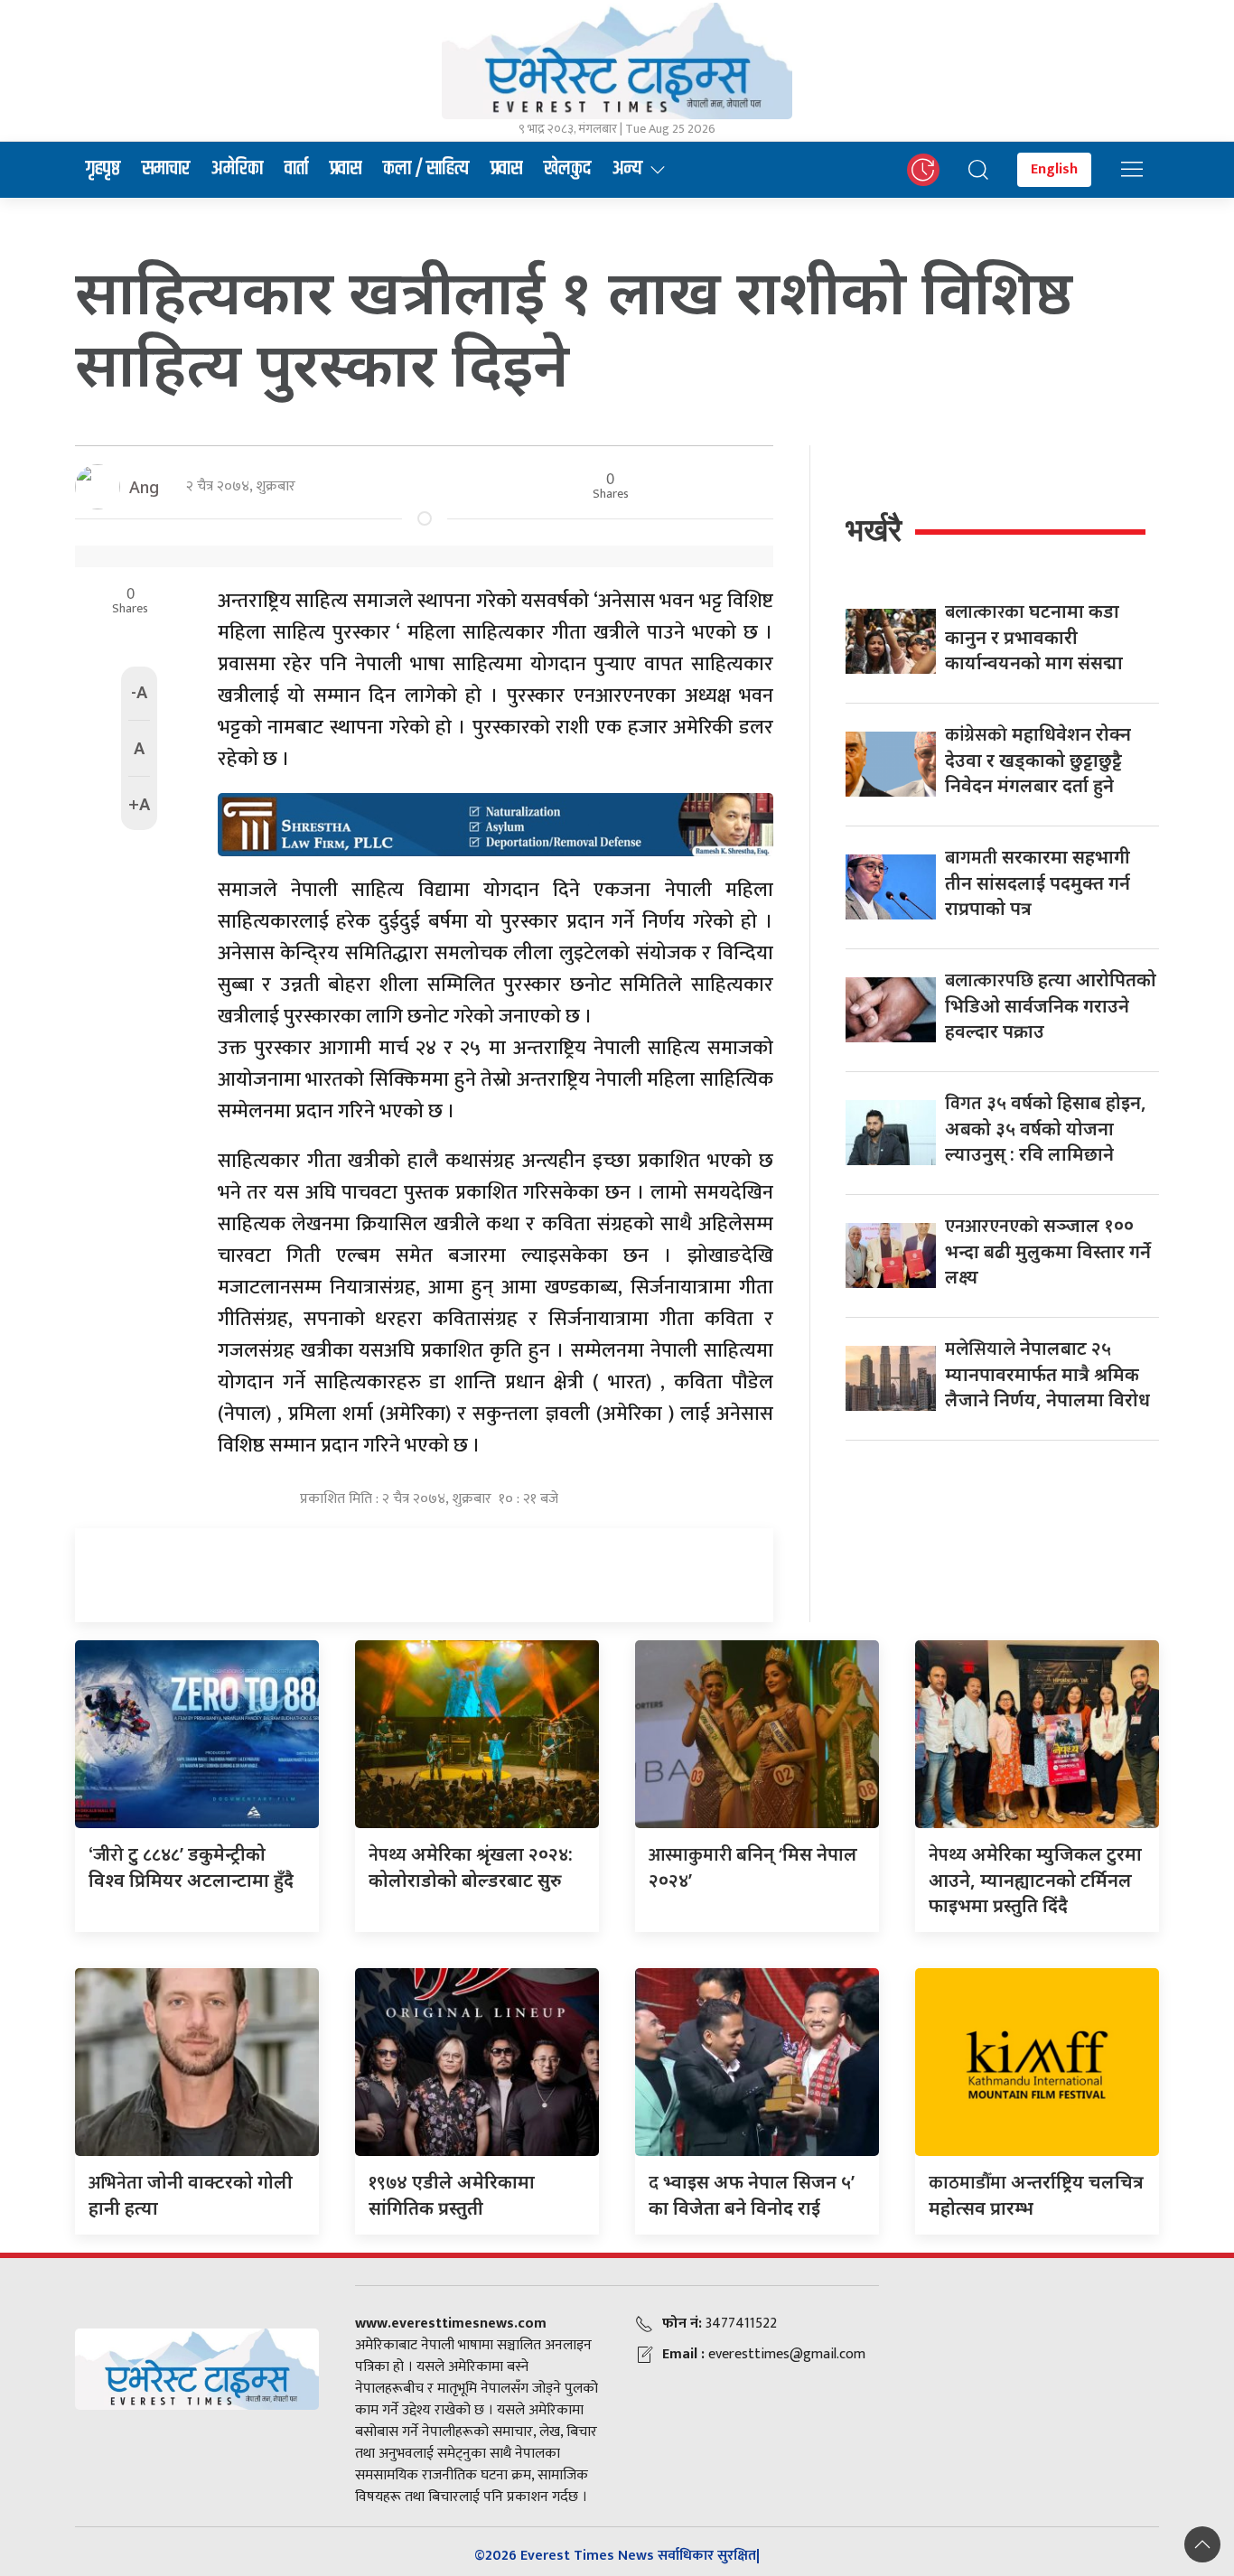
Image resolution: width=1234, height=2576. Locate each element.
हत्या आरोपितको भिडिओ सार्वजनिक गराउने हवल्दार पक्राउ (1051, 1005)
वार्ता (296, 169)
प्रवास (346, 169)
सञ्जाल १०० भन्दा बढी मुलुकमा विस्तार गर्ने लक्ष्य (1048, 1251)
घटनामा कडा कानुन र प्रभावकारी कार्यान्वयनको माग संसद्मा (1034, 637)
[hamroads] (495, 823)
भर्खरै (874, 530)
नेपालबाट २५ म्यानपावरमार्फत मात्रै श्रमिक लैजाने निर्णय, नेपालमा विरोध (1047, 1374)
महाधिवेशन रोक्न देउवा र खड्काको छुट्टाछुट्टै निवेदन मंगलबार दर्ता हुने (1038, 760)
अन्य (627, 169)
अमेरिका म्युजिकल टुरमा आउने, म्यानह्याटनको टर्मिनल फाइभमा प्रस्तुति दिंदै (1035, 1880)
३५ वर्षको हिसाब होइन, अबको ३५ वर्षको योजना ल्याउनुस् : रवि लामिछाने (1046, 1128)
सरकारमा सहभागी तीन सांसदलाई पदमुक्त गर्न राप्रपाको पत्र (1038, 882)
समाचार (166, 169)
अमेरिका (237, 169)
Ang (144, 487)
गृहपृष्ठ (103, 169)
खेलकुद (567, 169)
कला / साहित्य (426, 169)
